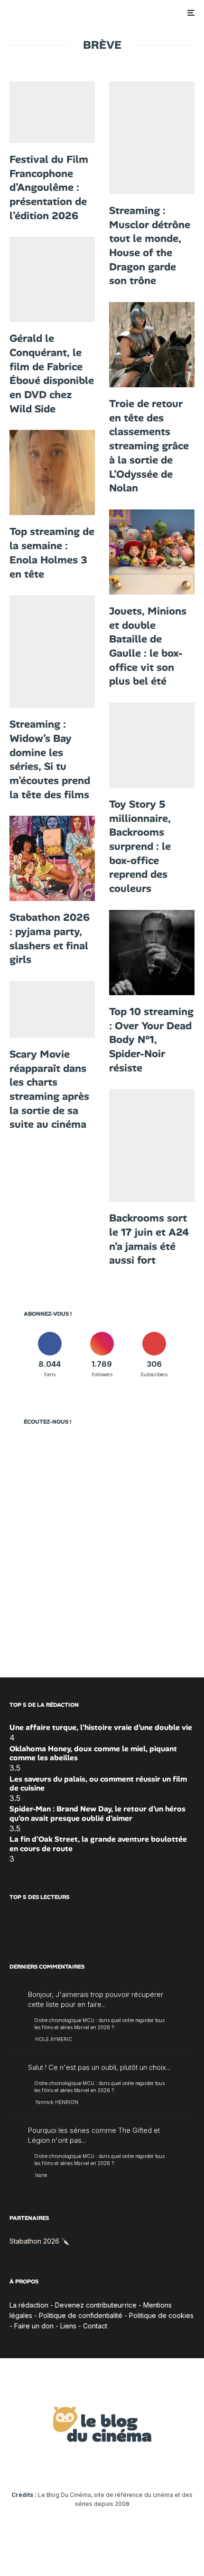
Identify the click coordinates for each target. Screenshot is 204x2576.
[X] (47, 2466)
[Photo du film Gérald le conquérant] (52, 279)
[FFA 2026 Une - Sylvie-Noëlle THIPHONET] (52, 112)
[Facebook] (28, 2466)
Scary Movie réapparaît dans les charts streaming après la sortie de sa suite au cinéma (49, 1089)
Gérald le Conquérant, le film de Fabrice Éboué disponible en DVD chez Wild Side (52, 373)
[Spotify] (158, 2466)
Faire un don (34, 2326)
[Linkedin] (102, 2466)
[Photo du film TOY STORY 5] (152, 552)
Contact (95, 2326)
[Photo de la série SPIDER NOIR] (152, 953)
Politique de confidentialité (81, 2315)
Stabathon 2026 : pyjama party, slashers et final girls (50, 938)
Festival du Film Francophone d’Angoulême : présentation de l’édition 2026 (49, 187)
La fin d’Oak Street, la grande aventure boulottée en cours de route (98, 1844)
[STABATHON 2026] (52, 858)
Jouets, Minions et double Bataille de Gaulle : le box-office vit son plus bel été (148, 646)
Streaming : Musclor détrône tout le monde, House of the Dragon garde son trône (150, 245)
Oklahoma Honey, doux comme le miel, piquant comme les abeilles (93, 1753)
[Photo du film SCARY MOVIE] (52, 1009)
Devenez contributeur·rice (96, 2305)
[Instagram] (65, 2466)
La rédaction (29, 2305)
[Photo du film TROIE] (152, 345)
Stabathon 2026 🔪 (39, 2241)
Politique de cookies (161, 2315)
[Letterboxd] (139, 2466)
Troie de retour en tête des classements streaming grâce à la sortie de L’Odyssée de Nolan (149, 446)
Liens (68, 2326)
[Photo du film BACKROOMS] (152, 1145)
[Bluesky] (121, 2466)
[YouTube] (84, 2466)
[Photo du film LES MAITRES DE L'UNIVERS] (152, 138)
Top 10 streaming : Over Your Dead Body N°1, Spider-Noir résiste (151, 1040)
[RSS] (176, 2466)
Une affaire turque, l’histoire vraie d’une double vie (101, 1727)
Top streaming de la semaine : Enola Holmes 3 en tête (52, 553)
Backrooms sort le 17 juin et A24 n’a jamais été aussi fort (149, 1239)
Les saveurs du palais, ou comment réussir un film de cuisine (98, 1783)
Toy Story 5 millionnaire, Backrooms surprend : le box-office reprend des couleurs (140, 846)
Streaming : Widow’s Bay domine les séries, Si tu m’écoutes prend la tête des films (50, 759)
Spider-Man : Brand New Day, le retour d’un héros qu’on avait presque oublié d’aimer (97, 1813)
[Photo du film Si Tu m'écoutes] (52, 651)
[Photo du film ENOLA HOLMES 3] (52, 472)
